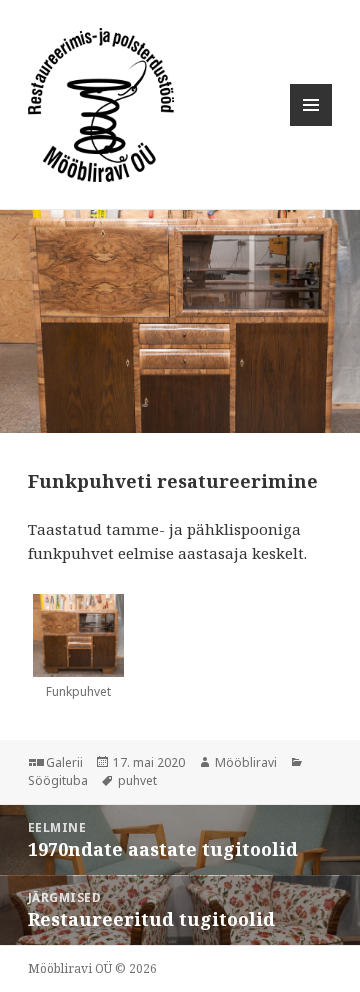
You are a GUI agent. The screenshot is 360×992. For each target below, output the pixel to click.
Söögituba (58, 780)
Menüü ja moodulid (311, 125)
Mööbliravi (246, 762)
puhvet (137, 780)
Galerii (64, 762)
